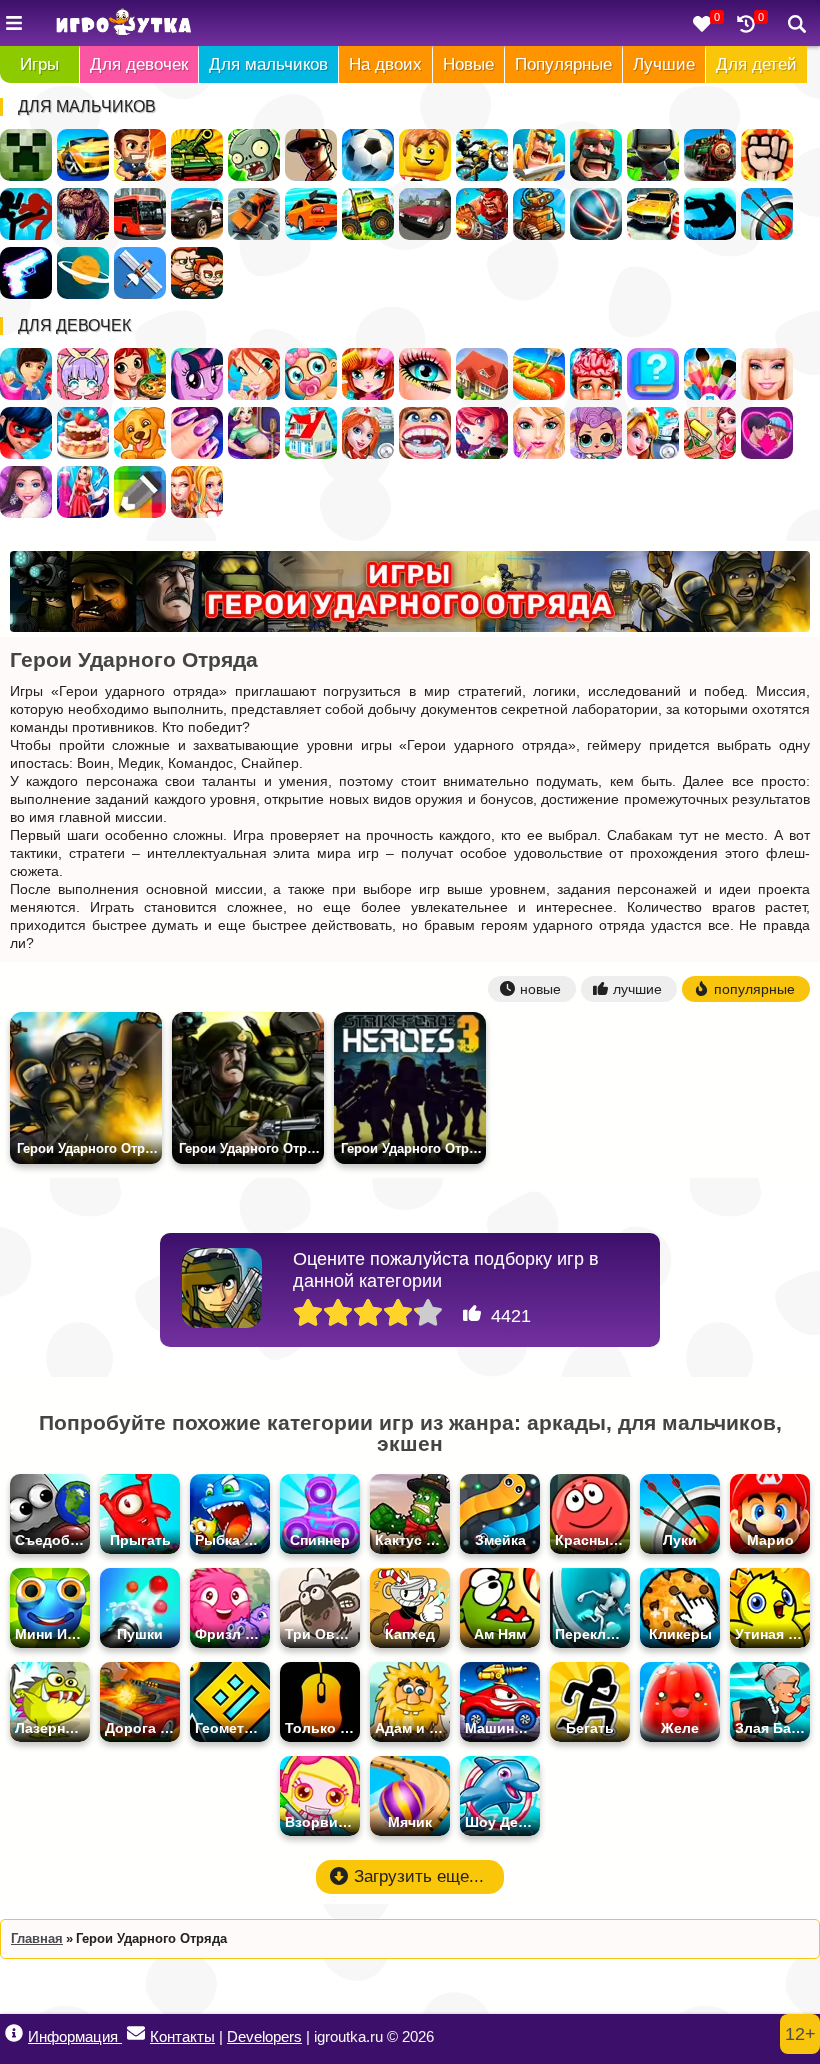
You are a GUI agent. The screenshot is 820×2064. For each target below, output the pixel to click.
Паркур (710, 214)
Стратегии (596, 155)
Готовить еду (140, 374)
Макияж (425, 374)
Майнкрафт (26, 155)
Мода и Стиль (26, 492)
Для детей (756, 64)
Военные (482, 214)
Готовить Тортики (83, 433)
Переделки (311, 433)
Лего (425, 155)
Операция (596, 374)
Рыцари (539, 155)
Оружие (26, 273)
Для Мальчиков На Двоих (197, 273)
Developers (264, 2036)
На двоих (385, 64)
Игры (39, 64)
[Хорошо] (398, 1314)
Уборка (710, 433)
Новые (468, 64)
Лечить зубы (425, 433)
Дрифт (311, 214)
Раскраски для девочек (710, 374)
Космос (83, 273)
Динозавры (83, 214)
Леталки (140, 273)
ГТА (311, 155)
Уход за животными (140, 433)
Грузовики (368, 214)
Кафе (539, 374)
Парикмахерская (368, 374)
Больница (368, 433)
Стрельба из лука (767, 214)
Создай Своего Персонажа (83, 374)
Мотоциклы (482, 155)
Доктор (653, 433)
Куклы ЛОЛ (596, 433)
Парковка (653, 214)
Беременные (254, 433)
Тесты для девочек (653, 374)
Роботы (539, 214)
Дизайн (83, 492)
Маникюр (197, 433)
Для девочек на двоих (197, 492)
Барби (767, 374)
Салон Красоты (539, 433)
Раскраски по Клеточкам (140, 492)
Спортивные (596, 214)
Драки (767, 155)
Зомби (254, 155)
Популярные (563, 64)
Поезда (710, 155)
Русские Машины (425, 214)
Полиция (197, 214)
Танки (197, 155)
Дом (482, 374)
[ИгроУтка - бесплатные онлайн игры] (123, 23)
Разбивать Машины (254, 214)
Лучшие (664, 64)
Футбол (368, 155)
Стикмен (26, 214)
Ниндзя (653, 155)
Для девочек (139, 64)
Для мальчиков (268, 64)
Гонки (83, 155)
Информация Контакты (121, 2036)
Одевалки (26, 374)
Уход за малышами (311, 374)
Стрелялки (140, 155)
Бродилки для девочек (482, 433)
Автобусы (140, 214)
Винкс (254, 374)
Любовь (767, 433)
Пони (197, 374)
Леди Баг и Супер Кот (26, 433)
